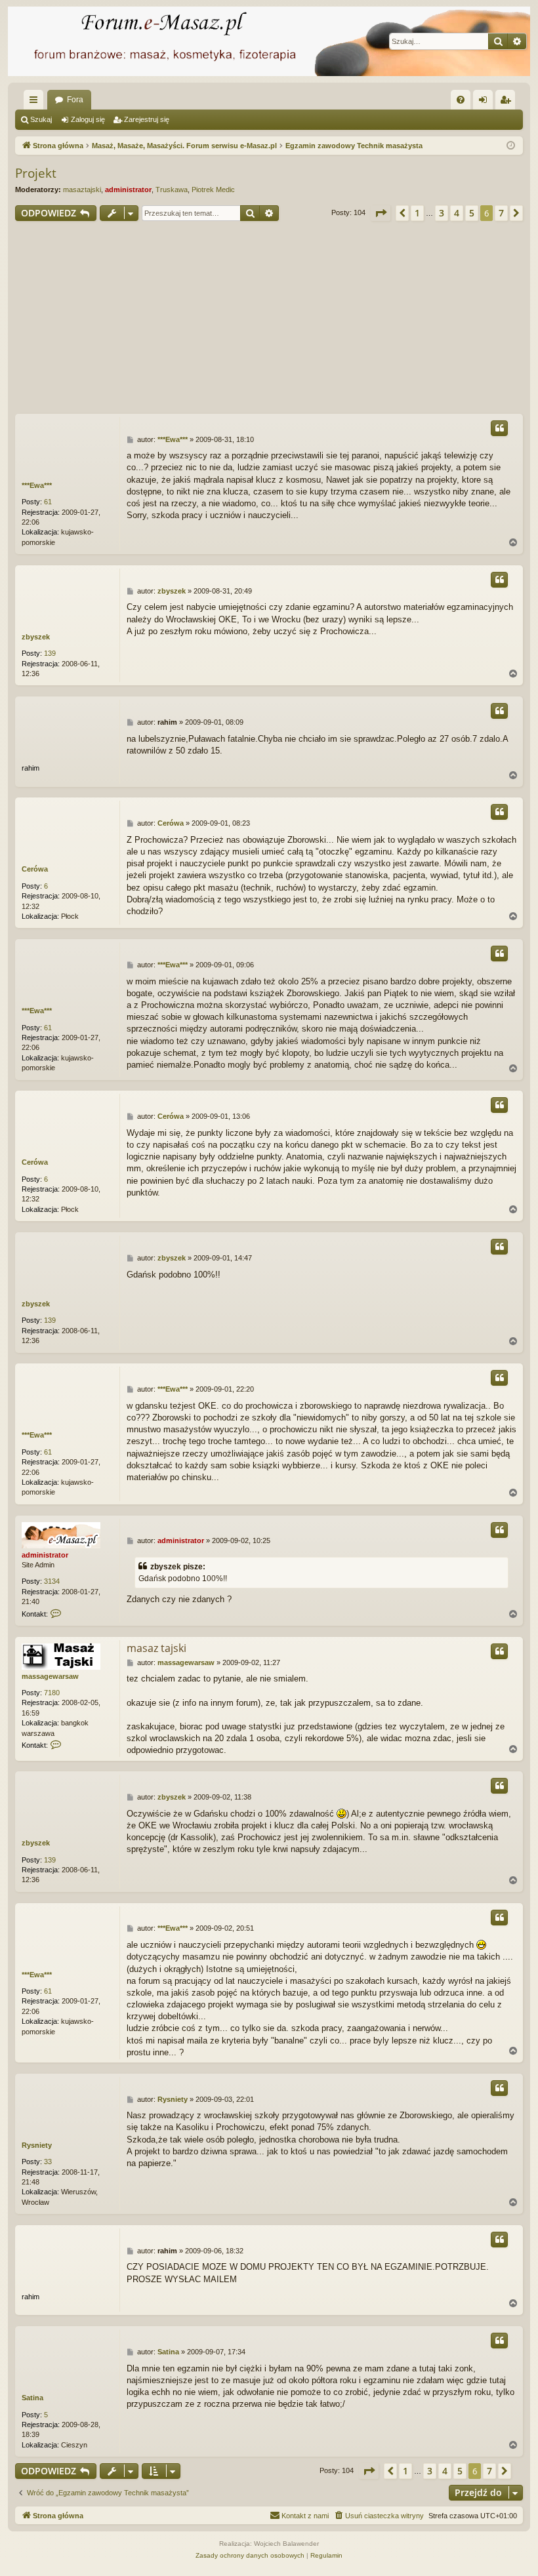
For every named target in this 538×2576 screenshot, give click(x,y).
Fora (75, 100)
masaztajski (82, 190)
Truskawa (172, 190)
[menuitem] (461, 100)
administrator (128, 190)
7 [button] (501, 213)
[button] (381, 213)
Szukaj (41, 119)
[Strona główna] (269, 41)
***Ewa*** (37, 485)
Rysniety (37, 2145)
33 (48, 2162)
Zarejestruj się (147, 119)
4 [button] (457, 213)
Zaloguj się (88, 119)
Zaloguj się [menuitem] (486, 102)
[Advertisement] (269, 319)
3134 (52, 1581)
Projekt (36, 173)
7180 (52, 1693)
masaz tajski (156, 1648)
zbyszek (36, 637)
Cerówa (35, 869)
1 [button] (417, 213)
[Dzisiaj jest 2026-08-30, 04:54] (511, 146)
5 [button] (472, 213)
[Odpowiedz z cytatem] (499, 428)
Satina (32, 2398)
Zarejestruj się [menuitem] (508, 102)
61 (48, 502)
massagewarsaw (50, 1676)
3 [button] (442, 213)
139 (50, 653)
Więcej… (36, 102)
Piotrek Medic (213, 190)
